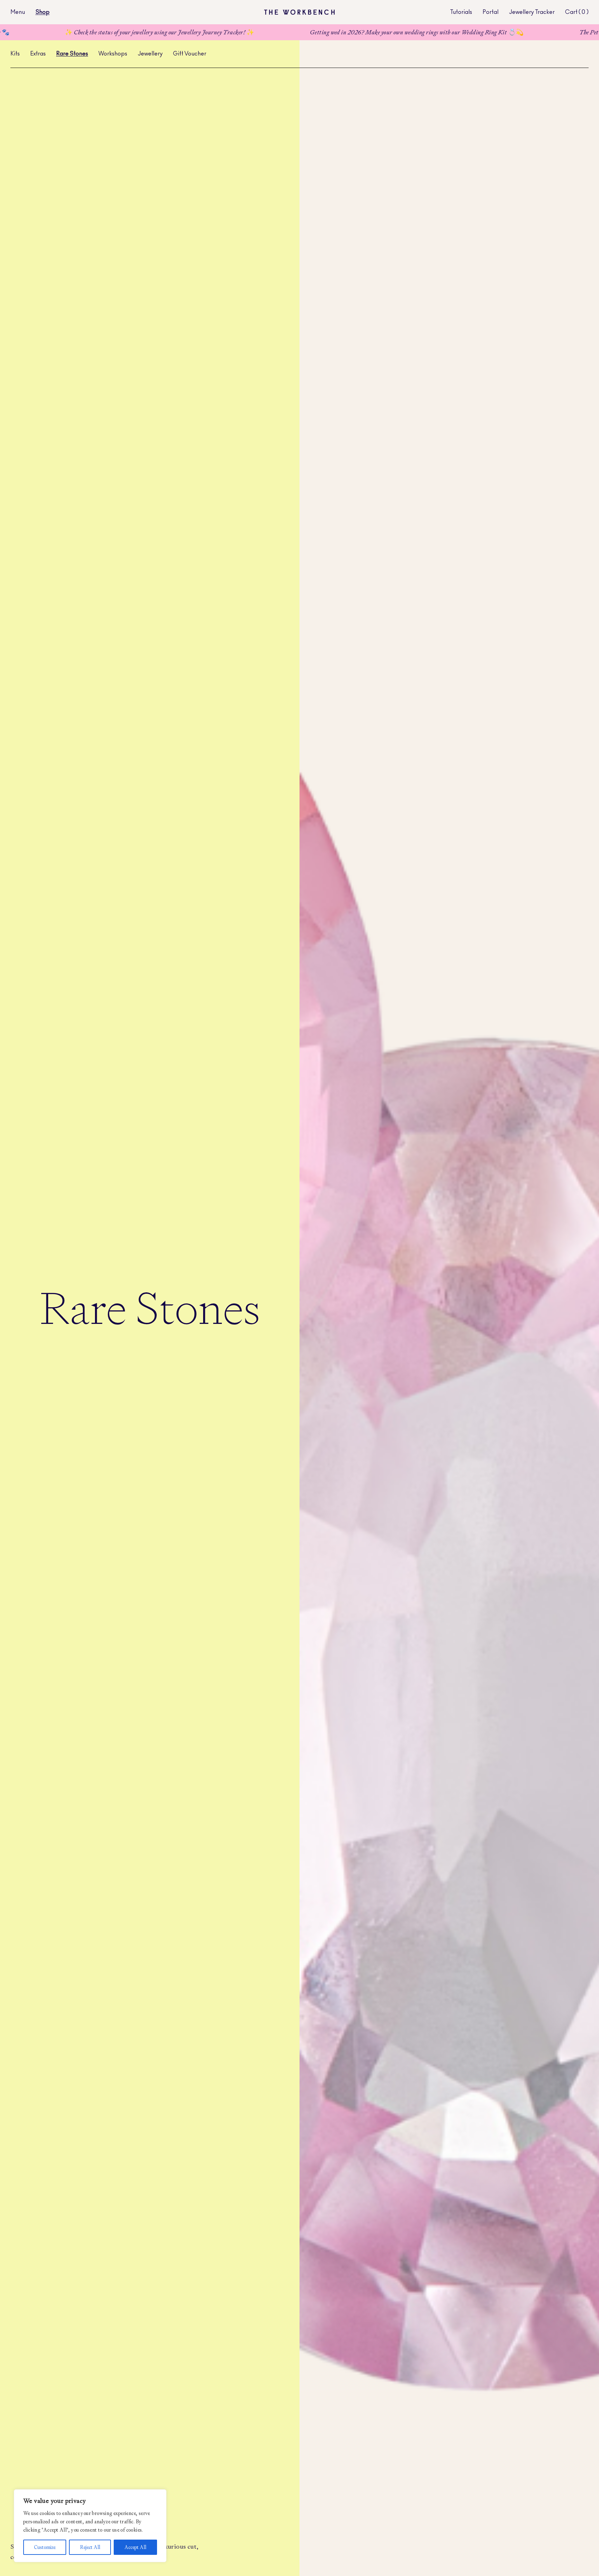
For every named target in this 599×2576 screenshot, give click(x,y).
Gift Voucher (190, 54)
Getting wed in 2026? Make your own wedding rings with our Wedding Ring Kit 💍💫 (301, 32)
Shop (42, 12)
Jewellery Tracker (532, 12)
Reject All (90, 2547)
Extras (38, 54)
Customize (45, 2547)
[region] (90, 2526)
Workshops (113, 54)
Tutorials (461, 12)
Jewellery (150, 54)
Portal (491, 12)
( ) (584, 12)
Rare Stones (72, 54)
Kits (15, 54)
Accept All (135, 2547)
